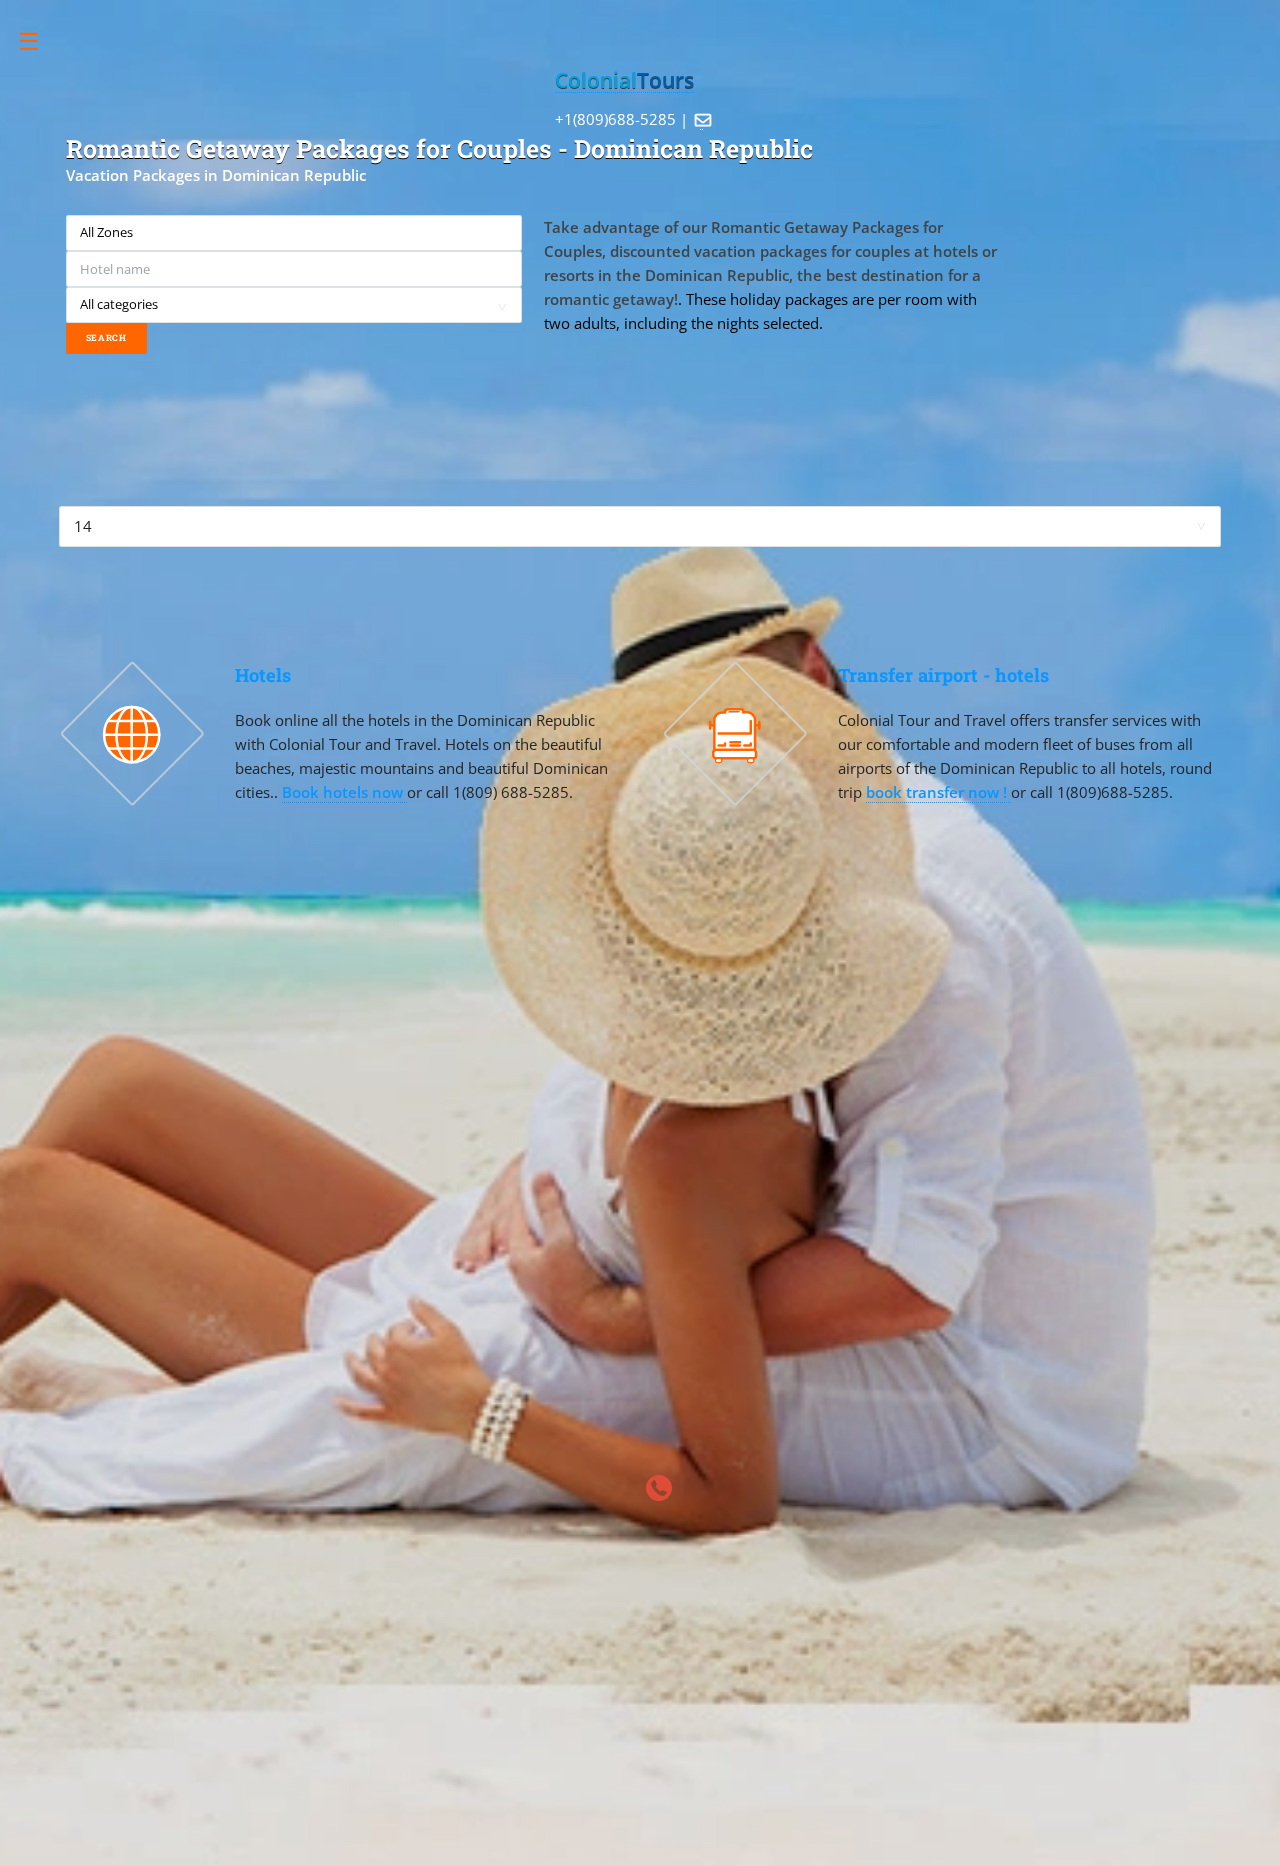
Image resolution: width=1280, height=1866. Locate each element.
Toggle (39, 41)
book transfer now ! (938, 792)
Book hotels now (344, 792)
